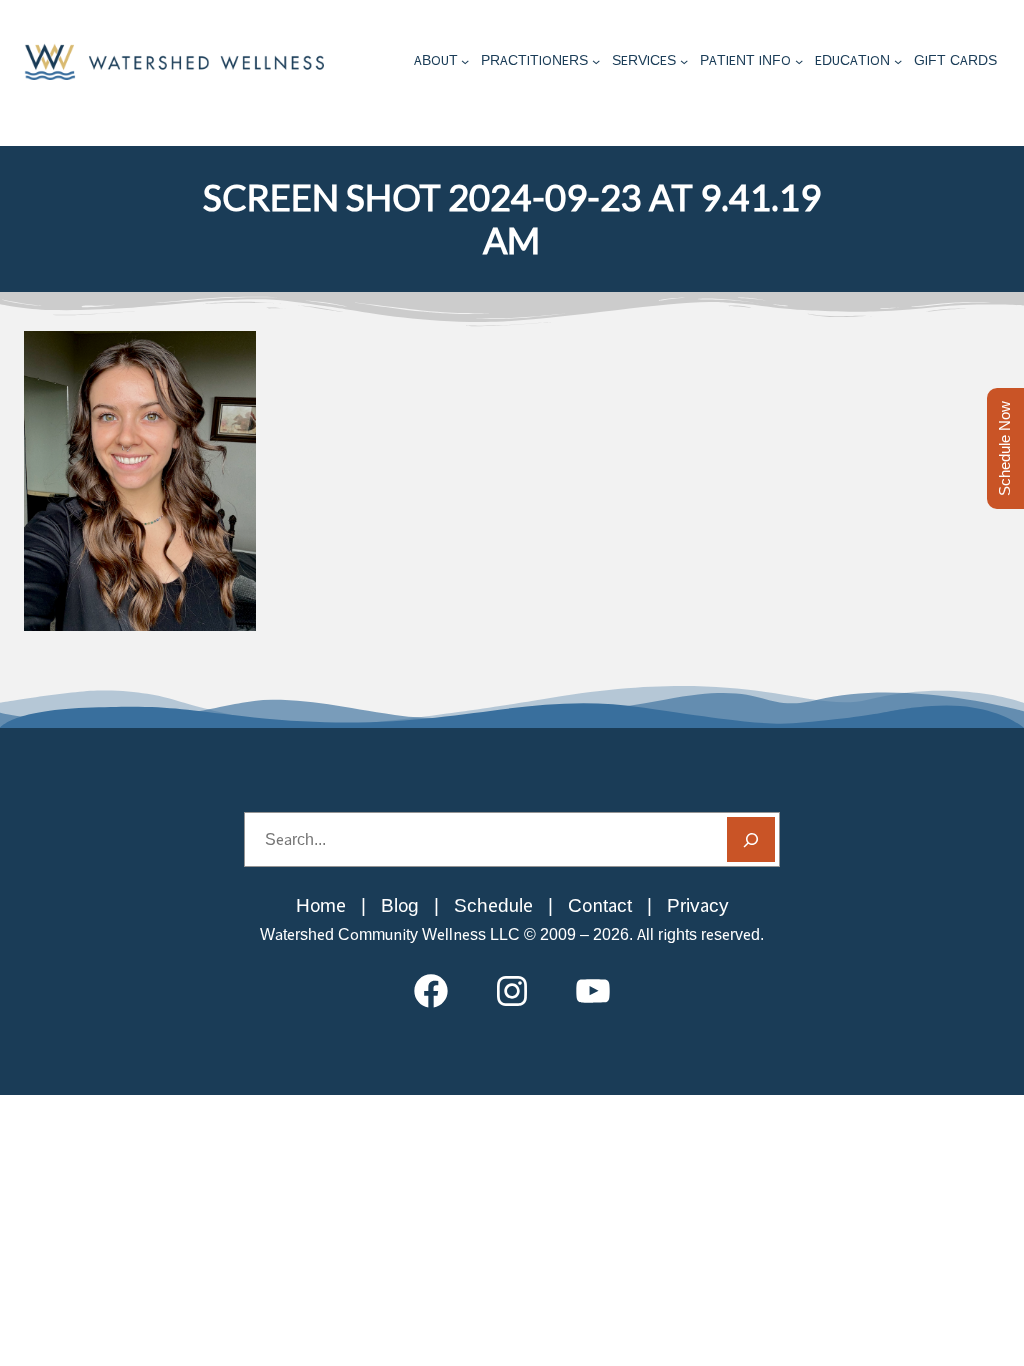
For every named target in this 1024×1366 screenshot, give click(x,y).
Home (321, 905)
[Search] (751, 839)
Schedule (493, 905)
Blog (400, 905)
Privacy (698, 905)
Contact (600, 905)
